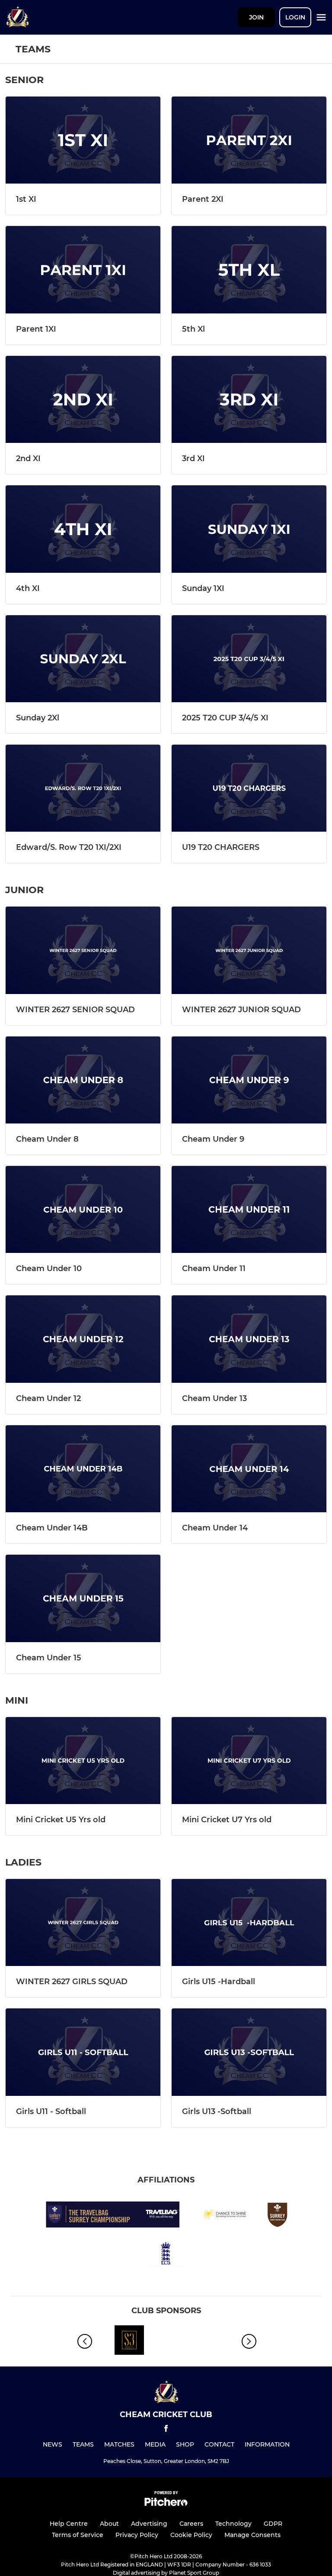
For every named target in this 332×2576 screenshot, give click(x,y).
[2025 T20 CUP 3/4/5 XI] (249, 659)
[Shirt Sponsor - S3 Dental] (129, 2342)
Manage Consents (252, 2535)
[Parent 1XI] (83, 270)
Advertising (149, 2524)
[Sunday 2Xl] (83, 659)
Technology (233, 2524)
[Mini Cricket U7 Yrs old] (249, 1761)
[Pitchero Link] (166, 2504)
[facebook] (166, 2430)
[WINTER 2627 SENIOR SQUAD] (83, 950)
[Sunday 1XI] (249, 529)
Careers (191, 2524)
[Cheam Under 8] (83, 1080)
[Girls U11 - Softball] (83, 2052)
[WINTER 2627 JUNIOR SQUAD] (249, 950)
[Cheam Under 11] (249, 1209)
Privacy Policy (137, 2535)
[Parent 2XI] (249, 140)
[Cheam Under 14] (249, 1469)
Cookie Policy (191, 2535)
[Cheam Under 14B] (83, 1469)
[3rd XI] (249, 399)
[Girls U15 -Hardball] (249, 1922)
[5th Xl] (249, 270)
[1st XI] (83, 140)
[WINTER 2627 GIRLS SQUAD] (83, 1922)
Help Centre (69, 2524)
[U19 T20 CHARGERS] (249, 788)
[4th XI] (83, 529)
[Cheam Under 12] (83, 1339)
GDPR (273, 2524)
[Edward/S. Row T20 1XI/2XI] (83, 788)
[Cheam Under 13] (249, 1339)
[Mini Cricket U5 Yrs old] (83, 1761)
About (109, 2524)
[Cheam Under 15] (83, 1598)
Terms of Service (78, 2535)
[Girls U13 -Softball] (249, 2052)
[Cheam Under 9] (249, 1080)
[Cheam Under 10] (83, 1209)
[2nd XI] (83, 399)
